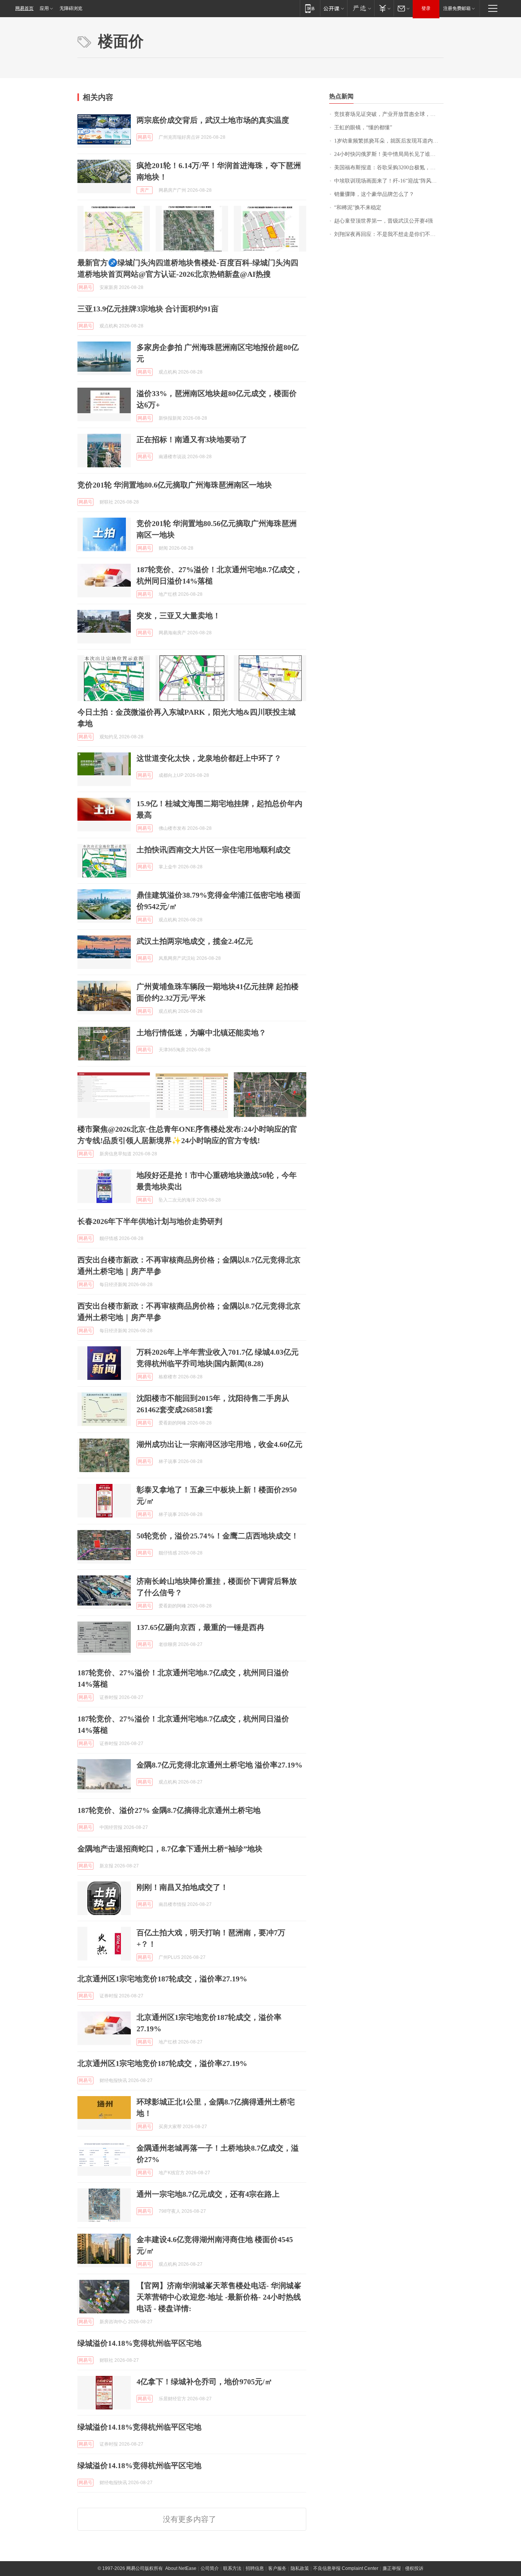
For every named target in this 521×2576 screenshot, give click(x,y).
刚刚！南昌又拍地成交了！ (182, 1887)
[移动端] (310, 8)
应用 (44, 8)
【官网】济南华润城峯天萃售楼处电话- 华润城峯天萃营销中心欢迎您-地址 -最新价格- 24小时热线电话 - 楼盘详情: (219, 2297)
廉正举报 (392, 2568)
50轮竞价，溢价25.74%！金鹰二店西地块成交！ (218, 1536)
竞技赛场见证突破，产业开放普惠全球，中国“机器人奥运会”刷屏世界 (389, 114)
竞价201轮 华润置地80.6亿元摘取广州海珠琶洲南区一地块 (175, 485)
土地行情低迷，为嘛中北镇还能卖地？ (201, 1033)
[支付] (384, 8)
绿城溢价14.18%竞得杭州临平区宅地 (139, 2343)
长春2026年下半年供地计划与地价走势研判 (150, 1221)
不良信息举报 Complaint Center (346, 2568)
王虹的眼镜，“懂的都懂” (363, 128)
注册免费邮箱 (457, 8)
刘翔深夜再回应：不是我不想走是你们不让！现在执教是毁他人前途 (389, 234)
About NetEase (181, 2568)
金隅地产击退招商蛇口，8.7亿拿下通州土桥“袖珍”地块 (170, 1849)
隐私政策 (300, 2568)
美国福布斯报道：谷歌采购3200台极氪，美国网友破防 (389, 168)
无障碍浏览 (71, 8)
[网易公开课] (334, 8)
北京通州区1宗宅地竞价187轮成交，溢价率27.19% (162, 1979)
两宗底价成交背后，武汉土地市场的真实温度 (213, 120)
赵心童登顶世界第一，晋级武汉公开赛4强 (384, 221)
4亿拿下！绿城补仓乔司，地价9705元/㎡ (204, 2382)
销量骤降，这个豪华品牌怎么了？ (374, 194)
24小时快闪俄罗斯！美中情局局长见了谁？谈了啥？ (389, 154)
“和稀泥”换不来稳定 (358, 208)
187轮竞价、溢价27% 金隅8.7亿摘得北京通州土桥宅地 (169, 1810)
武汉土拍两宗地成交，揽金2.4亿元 (195, 941)
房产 (145, 190)
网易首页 (24, 8)
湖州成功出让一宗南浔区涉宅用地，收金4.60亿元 (219, 1444)
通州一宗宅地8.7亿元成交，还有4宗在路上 (208, 2194)
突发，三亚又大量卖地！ (178, 616)
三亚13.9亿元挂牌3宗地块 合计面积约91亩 (148, 309)
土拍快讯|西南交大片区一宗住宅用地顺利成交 (214, 850)
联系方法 (232, 2568)
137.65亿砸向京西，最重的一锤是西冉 (200, 1627)
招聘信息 (255, 2568)
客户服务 (277, 2568)
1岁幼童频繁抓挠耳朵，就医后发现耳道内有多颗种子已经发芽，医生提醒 (389, 141)
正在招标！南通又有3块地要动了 (192, 439)
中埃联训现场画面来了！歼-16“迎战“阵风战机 (388, 181)
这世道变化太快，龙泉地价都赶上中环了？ (209, 758)
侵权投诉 (414, 2568)
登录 (426, 8)
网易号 (145, 137)
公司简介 (210, 2568)
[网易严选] (361, 8)
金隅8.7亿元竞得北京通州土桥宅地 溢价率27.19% (219, 1765)
